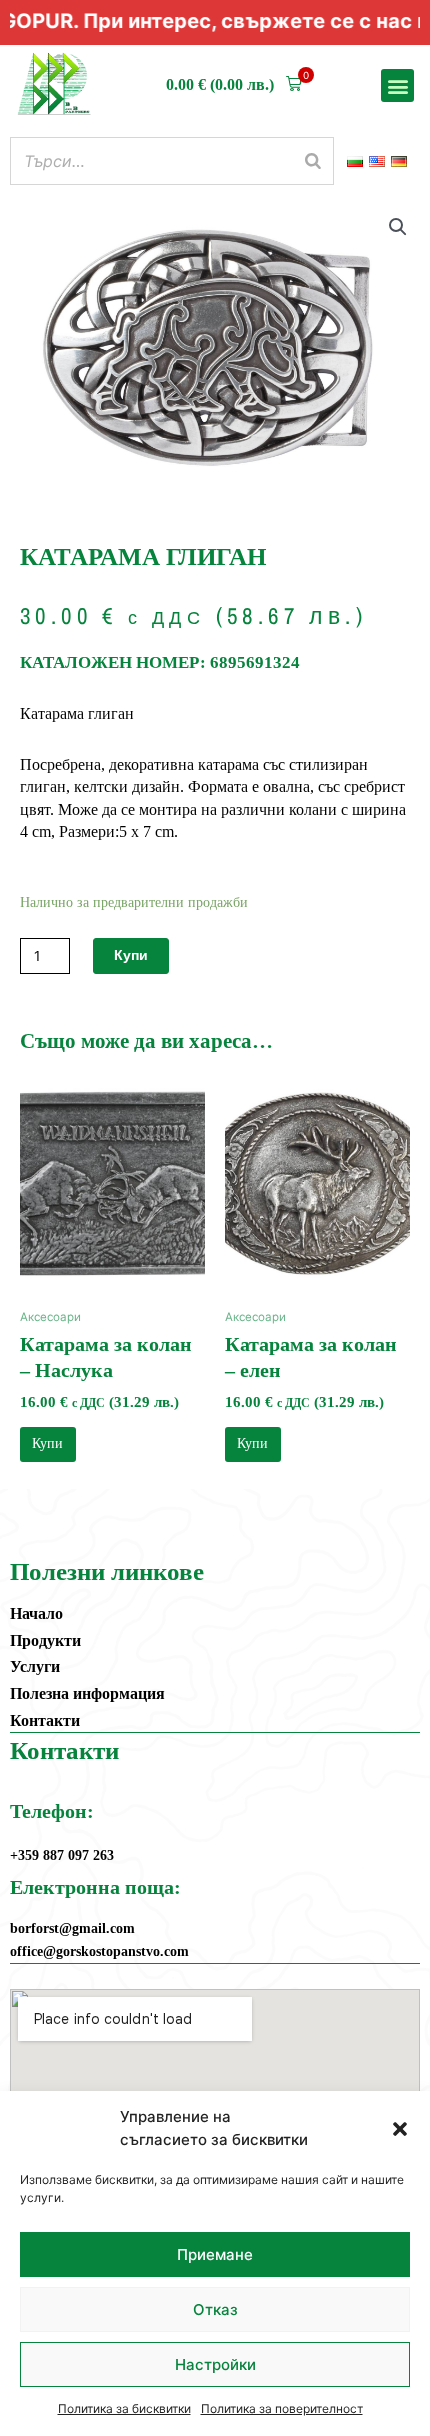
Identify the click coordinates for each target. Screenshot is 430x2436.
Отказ (215, 2309)
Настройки (215, 2364)
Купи (131, 955)
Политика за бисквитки (124, 2408)
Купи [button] (47, 1443)
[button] (400, 2129)
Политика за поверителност (282, 2408)
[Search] (313, 161)
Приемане (215, 2254)
